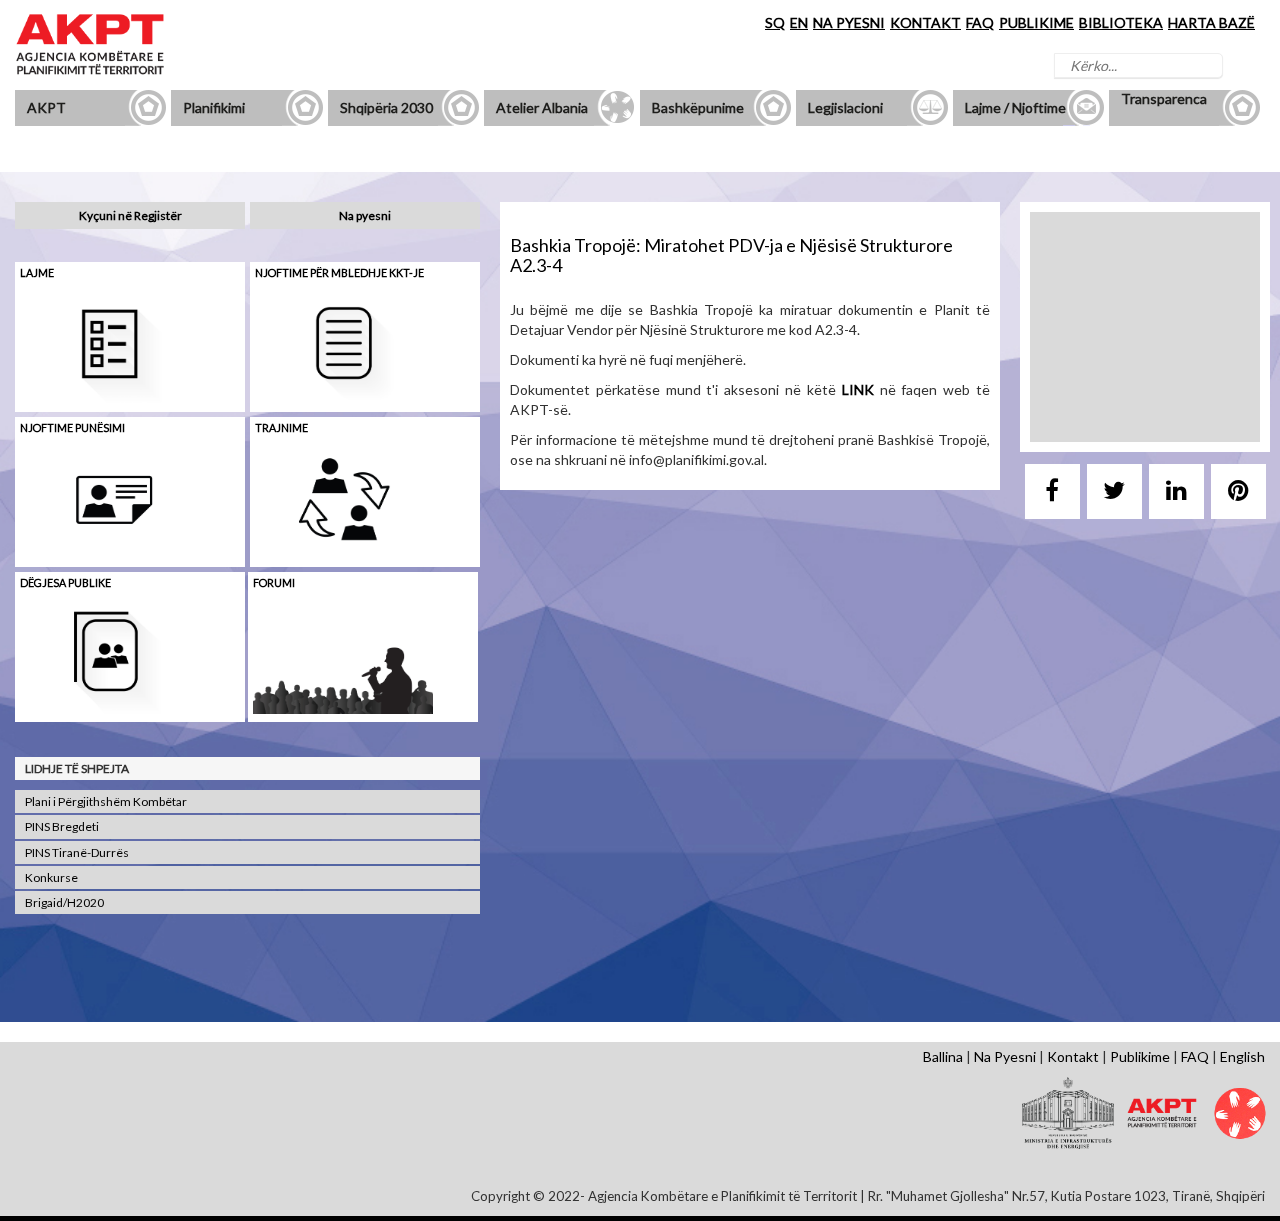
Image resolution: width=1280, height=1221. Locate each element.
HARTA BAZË (1211, 22)
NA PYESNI (849, 22)
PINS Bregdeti (62, 826)
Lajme (37, 272)
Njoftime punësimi (72, 427)
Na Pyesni (1005, 1056)
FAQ (980, 22)
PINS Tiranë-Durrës (77, 852)
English (1242, 1056)
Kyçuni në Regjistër (130, 215)
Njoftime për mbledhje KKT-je (339, 272)
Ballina (943, 1056)
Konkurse (51, 877)
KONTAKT (925, 22)
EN (799, 22)
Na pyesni (365, 215)
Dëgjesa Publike (65, 582)
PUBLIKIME (1036, 22)
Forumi (274, 582)
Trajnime (281, 427)
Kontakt (1073, 1056)
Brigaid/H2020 (64, 902)
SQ (775, 22)
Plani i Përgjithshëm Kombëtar (106, 801)
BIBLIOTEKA (1121, 22)
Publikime (1140, 1056)
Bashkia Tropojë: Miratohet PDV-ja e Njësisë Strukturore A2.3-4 (731, 255)
